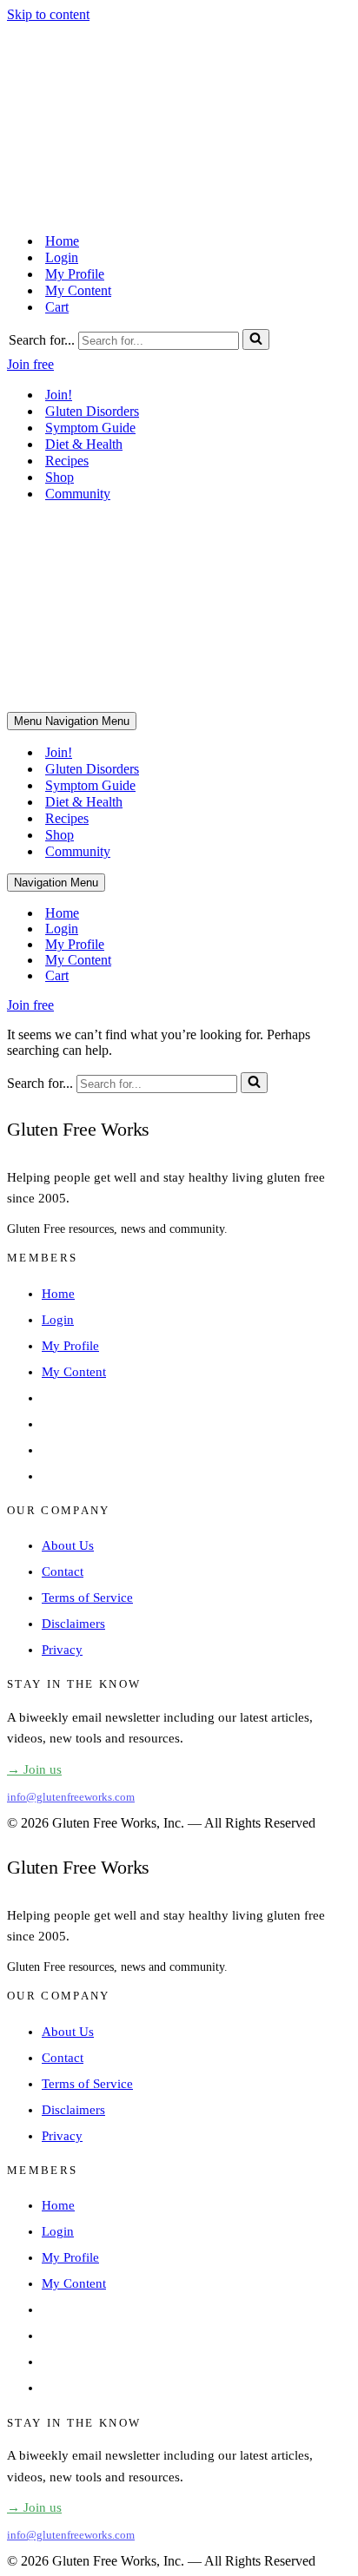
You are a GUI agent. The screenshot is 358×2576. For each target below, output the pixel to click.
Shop (60, 477)
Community (78, 494)
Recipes (67, 461)
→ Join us (34, 1769)
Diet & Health (84, 444)
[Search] (256, 339)
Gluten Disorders (92, 411)
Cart (57, 307)
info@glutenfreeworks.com (71, 1797)
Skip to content (48, 14)
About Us (68, 1545)
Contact (63, 1571)
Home (62, 241)
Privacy (62, 1650)
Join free (30, 364)
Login (62, 257)
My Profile (75, 274)
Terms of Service (87, 1598)
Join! (59, 395)
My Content (78, 290)
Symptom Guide (90, 428)
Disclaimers (73, 1624)
